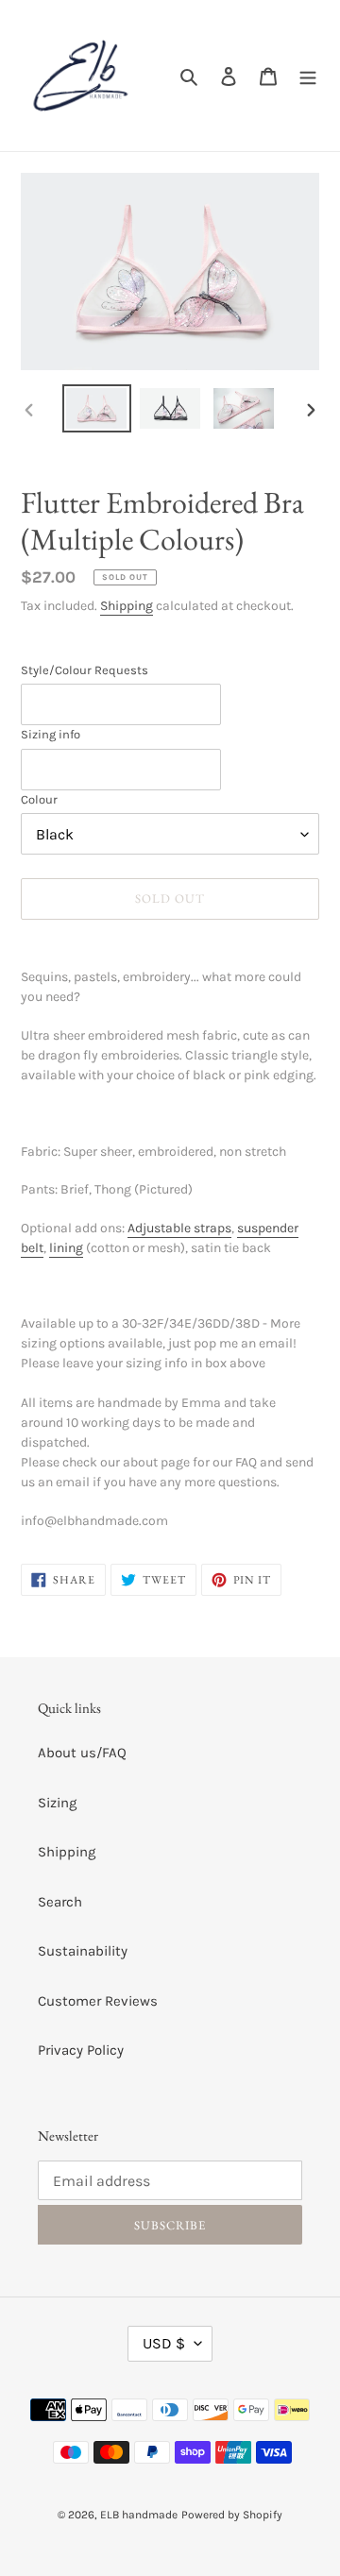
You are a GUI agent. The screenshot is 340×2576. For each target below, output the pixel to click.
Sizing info (51, 734)
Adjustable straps (179, 1228)
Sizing (57, 1803)
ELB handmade (139, 2515)
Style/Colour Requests (85, 670)
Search (60, 1902)
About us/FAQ (82, 1753)
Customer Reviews (98, 2001)
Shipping (127, 606)
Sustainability (83, 1951)
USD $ (164, 2343)
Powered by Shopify (232, 2515)
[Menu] (308, 76)
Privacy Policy (81, 2050)
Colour (39, 799)
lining (66, 1248)
